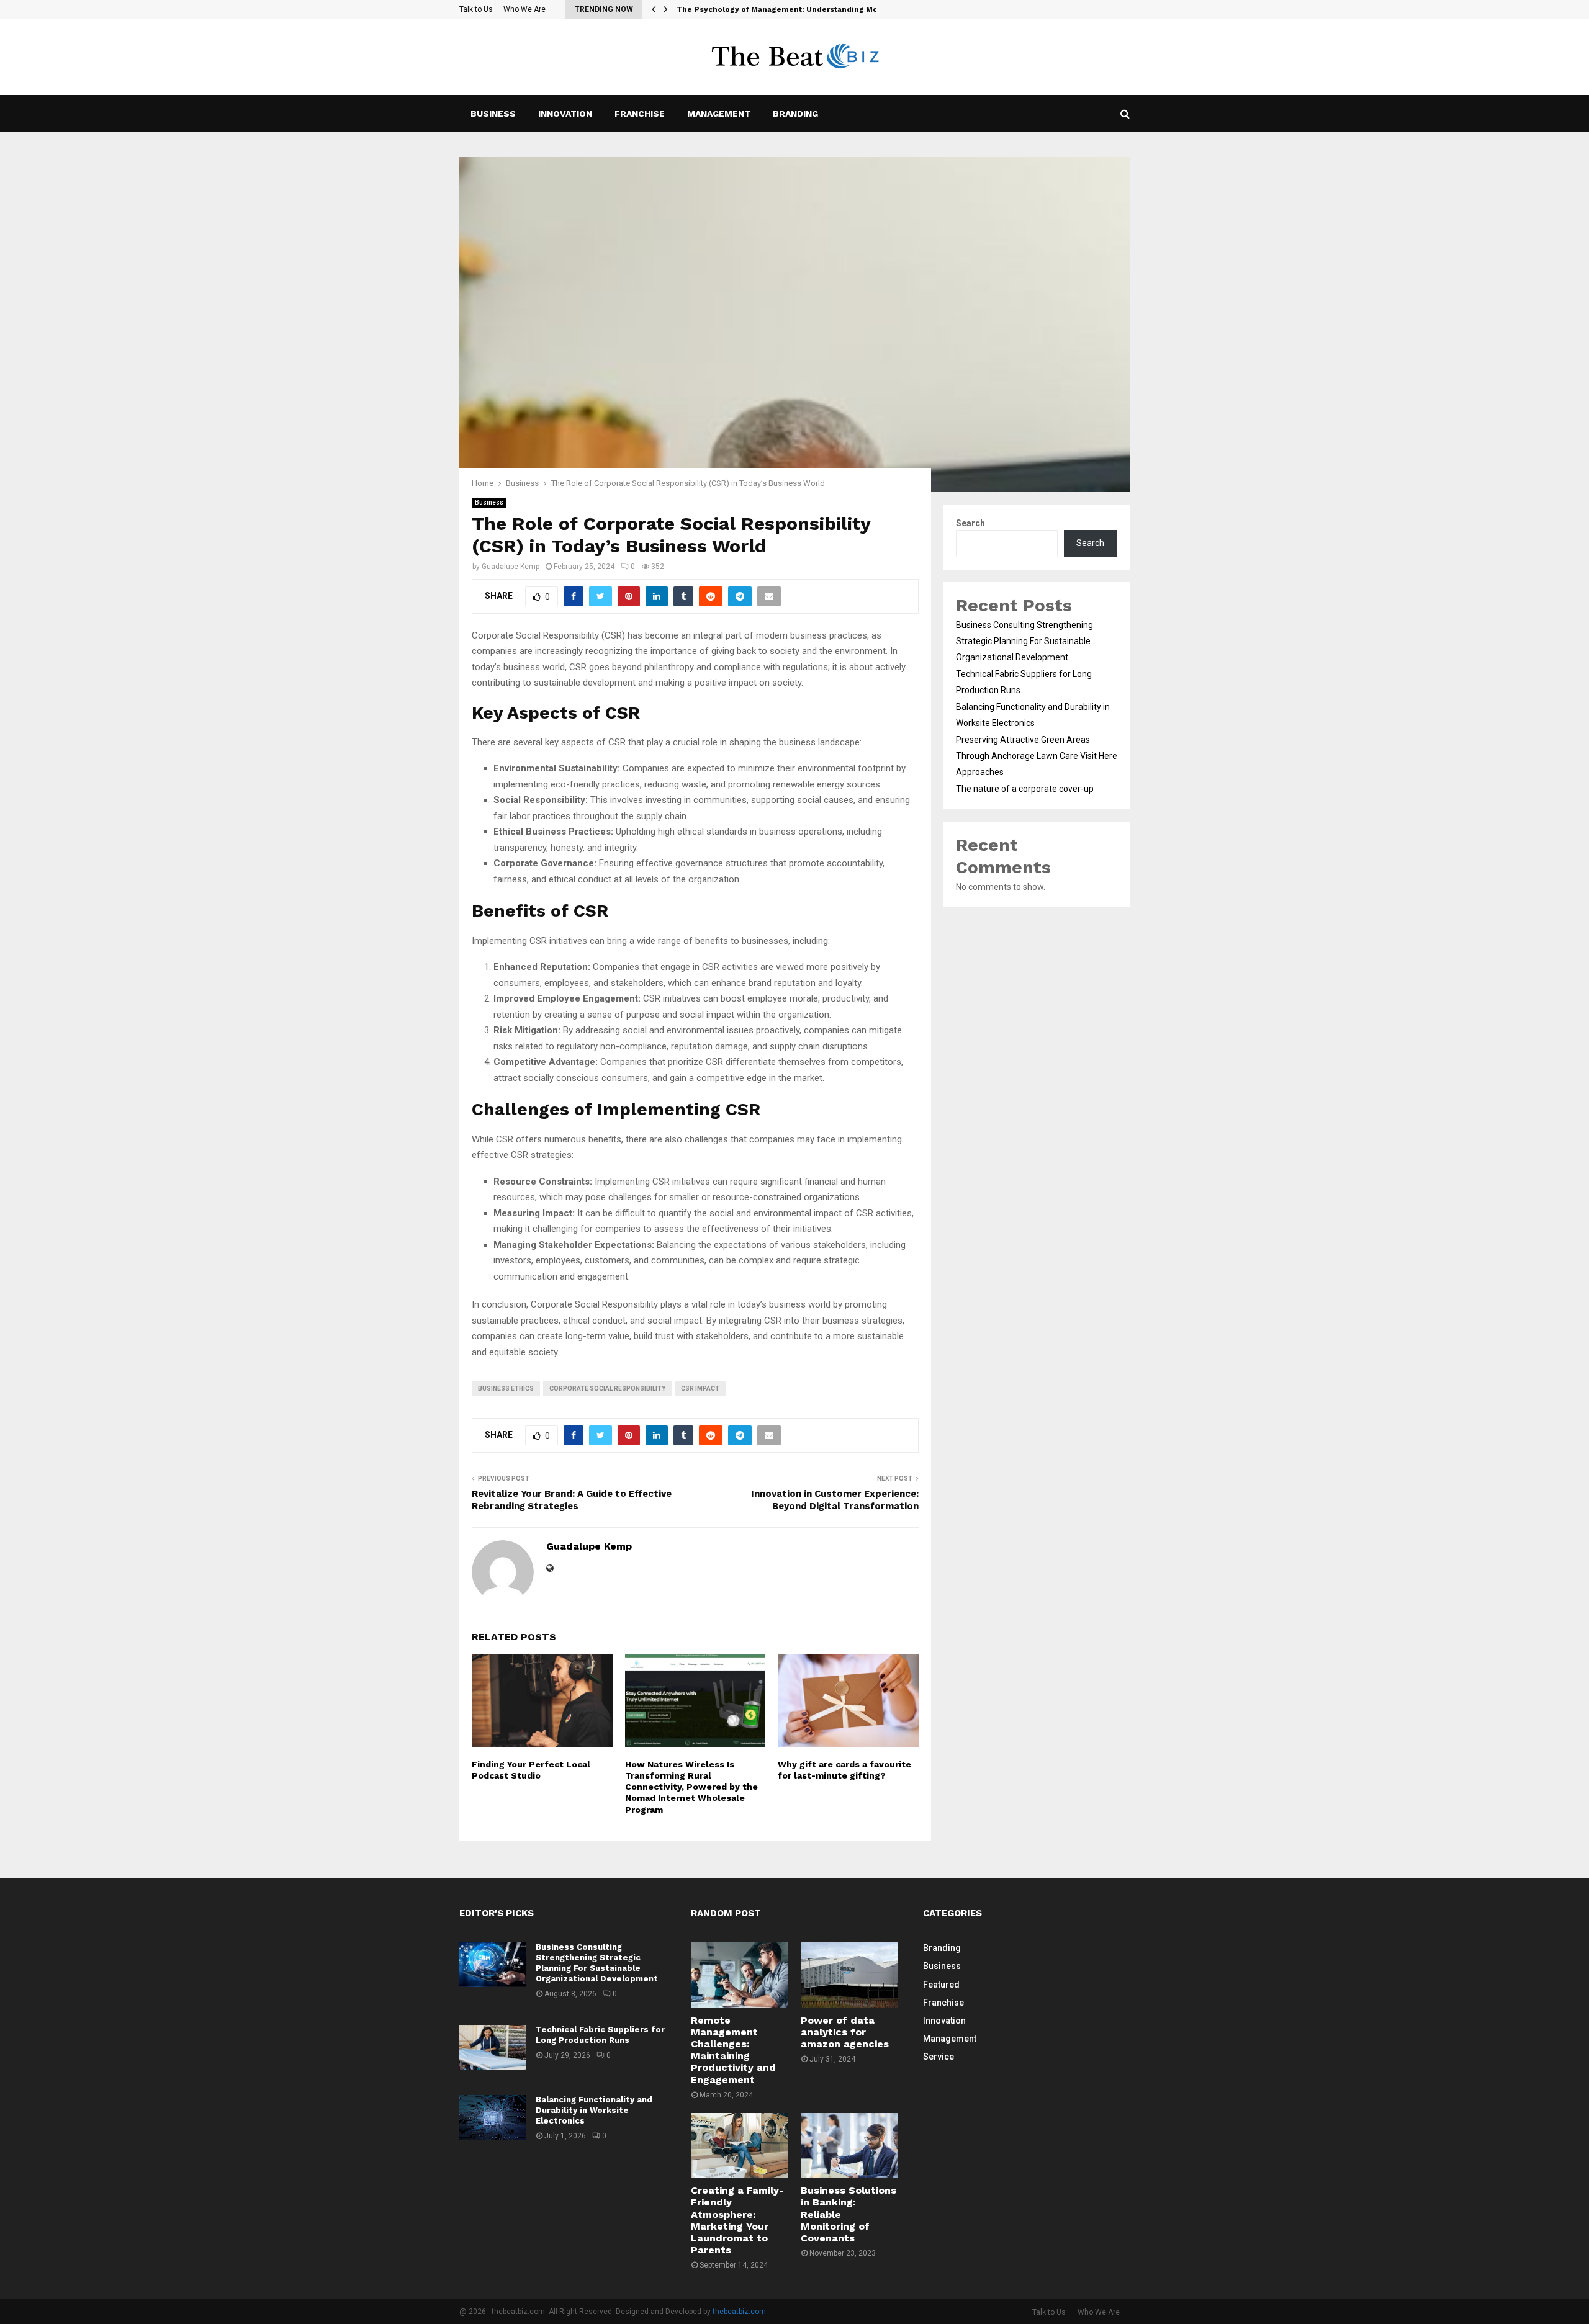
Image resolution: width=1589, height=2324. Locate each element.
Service (939, 2057)
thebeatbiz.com (739, 2312)
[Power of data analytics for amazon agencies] (849, 1975)
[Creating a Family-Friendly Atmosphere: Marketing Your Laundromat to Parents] (740, 2145)
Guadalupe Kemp (511, 567)
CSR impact (700, 1389)
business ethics (506, 1389)
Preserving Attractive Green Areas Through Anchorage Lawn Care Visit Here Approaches (1037, 756)
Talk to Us (476, 9)
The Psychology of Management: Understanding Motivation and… (804, 9)
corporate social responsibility (607, 1389)
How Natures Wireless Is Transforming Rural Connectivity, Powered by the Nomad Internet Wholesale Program (691, 1787)
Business (493, 114)
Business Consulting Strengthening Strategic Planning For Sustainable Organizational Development (1024, 641)
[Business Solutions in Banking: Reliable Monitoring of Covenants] (849, 2145)
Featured (941, 1985)
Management (719, 114)
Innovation (565, 114)
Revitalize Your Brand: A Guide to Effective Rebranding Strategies (572, 1500)
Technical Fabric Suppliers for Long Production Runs (600, 2035)
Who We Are (524, 9)
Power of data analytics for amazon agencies (845, 2032)
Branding (795, 114)
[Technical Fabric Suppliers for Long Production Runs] (493, 2047)
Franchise (640, 114)
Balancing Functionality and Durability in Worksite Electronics (594, 2110)
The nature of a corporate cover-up (1025, 789)
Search (970, 523)
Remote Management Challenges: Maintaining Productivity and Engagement (733, 2050)
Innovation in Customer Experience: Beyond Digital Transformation (835, 1500)
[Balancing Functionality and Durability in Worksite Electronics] (493, 2117)
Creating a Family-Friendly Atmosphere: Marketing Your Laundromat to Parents (737, 2220)
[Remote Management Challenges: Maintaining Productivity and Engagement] (740, 1975)
